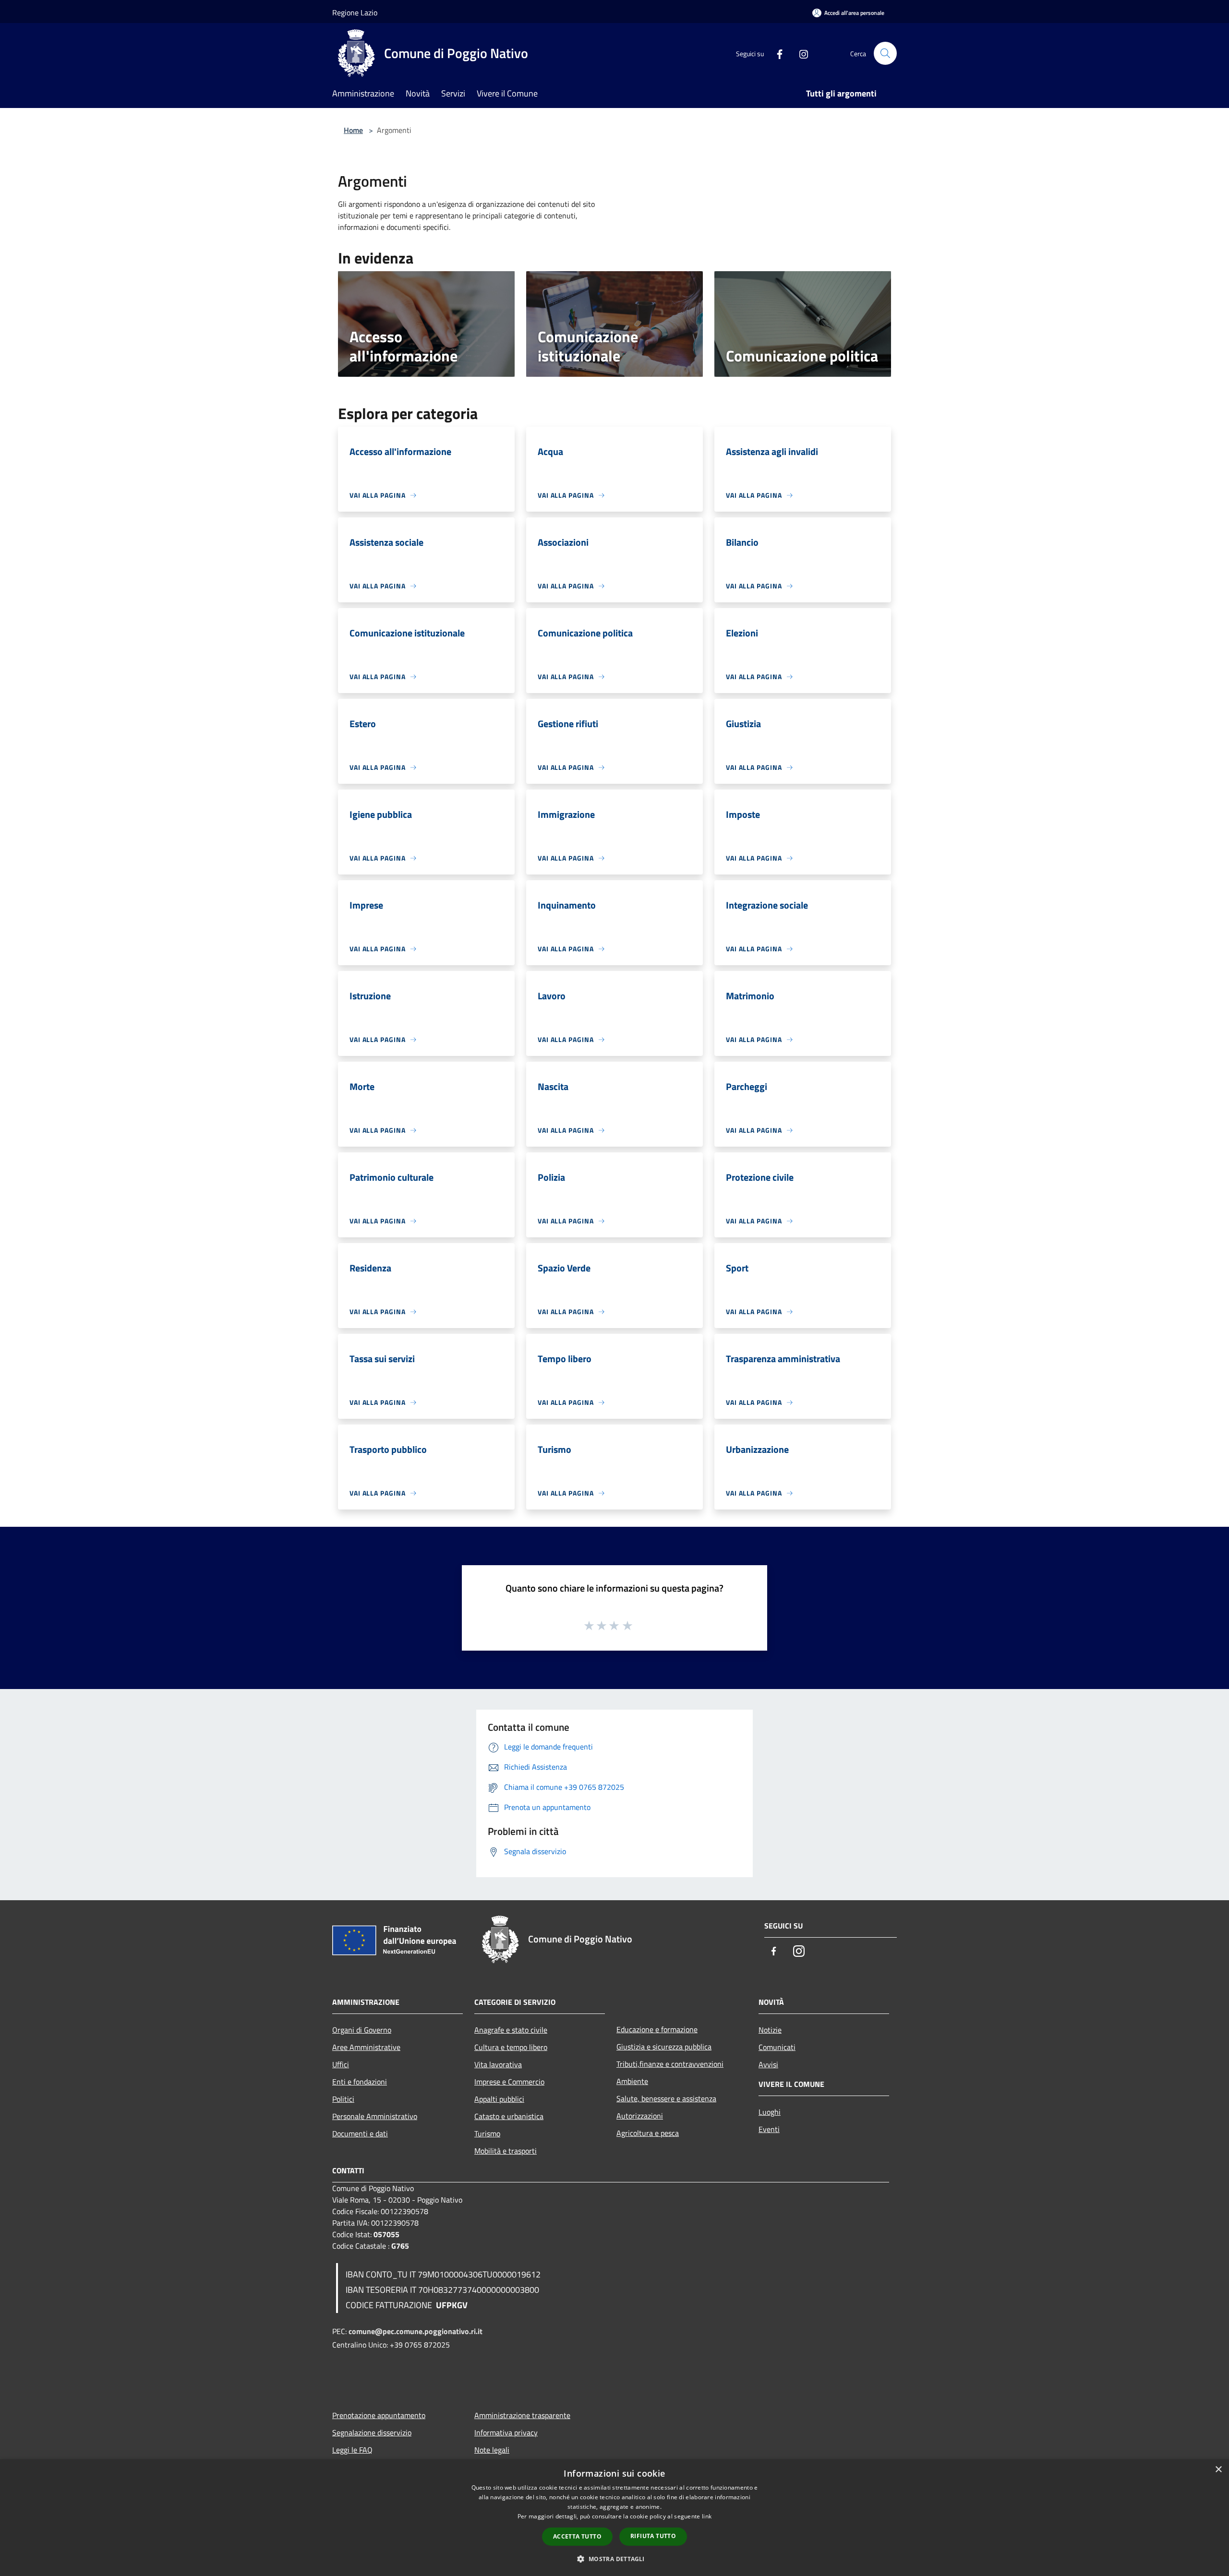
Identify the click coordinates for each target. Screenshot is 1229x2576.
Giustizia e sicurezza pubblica (664, 2047)
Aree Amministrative (366, 2047)
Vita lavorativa (498, 2064)
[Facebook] (776, 53)
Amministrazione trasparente (522, 2415)
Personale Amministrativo (375, 2116)
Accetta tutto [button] (577, 2536)
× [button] (1218, 2470)
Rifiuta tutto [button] (653, 2536)
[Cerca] (885, 53)
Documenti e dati (360, 2133)
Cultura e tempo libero (511, 2047)
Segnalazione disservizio (372, 2432)
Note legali (492, 2450)
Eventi (769, 2129)
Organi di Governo (362, 2030)
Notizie (770, 2030)
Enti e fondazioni (360, 2082)
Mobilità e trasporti (506, 2151)
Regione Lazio (355, 12)
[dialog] (614, 2518)
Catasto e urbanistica (509, 2116)
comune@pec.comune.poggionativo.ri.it (416, 2331)
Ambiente (632, 2081)
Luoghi (770, 2112)
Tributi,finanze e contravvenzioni (670, 2064)
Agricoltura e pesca (648, 2133)
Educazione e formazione (657, 2029)
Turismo (487, 2133)
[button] (614, 2559)
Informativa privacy (506, 2432)
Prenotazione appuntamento (379, 2415)
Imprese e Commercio (509, 2082)
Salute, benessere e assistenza (666, 2098)
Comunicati (777, 2047)
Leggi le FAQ (352, 2450)
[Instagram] (800, 53)
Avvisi (768, 2064)
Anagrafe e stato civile (511, 2030)
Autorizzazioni (640, 2116)
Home (353, 130)
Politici (343, 2099)
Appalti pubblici (499, 2099)
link (707, 2516)
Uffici (341, 2064)
